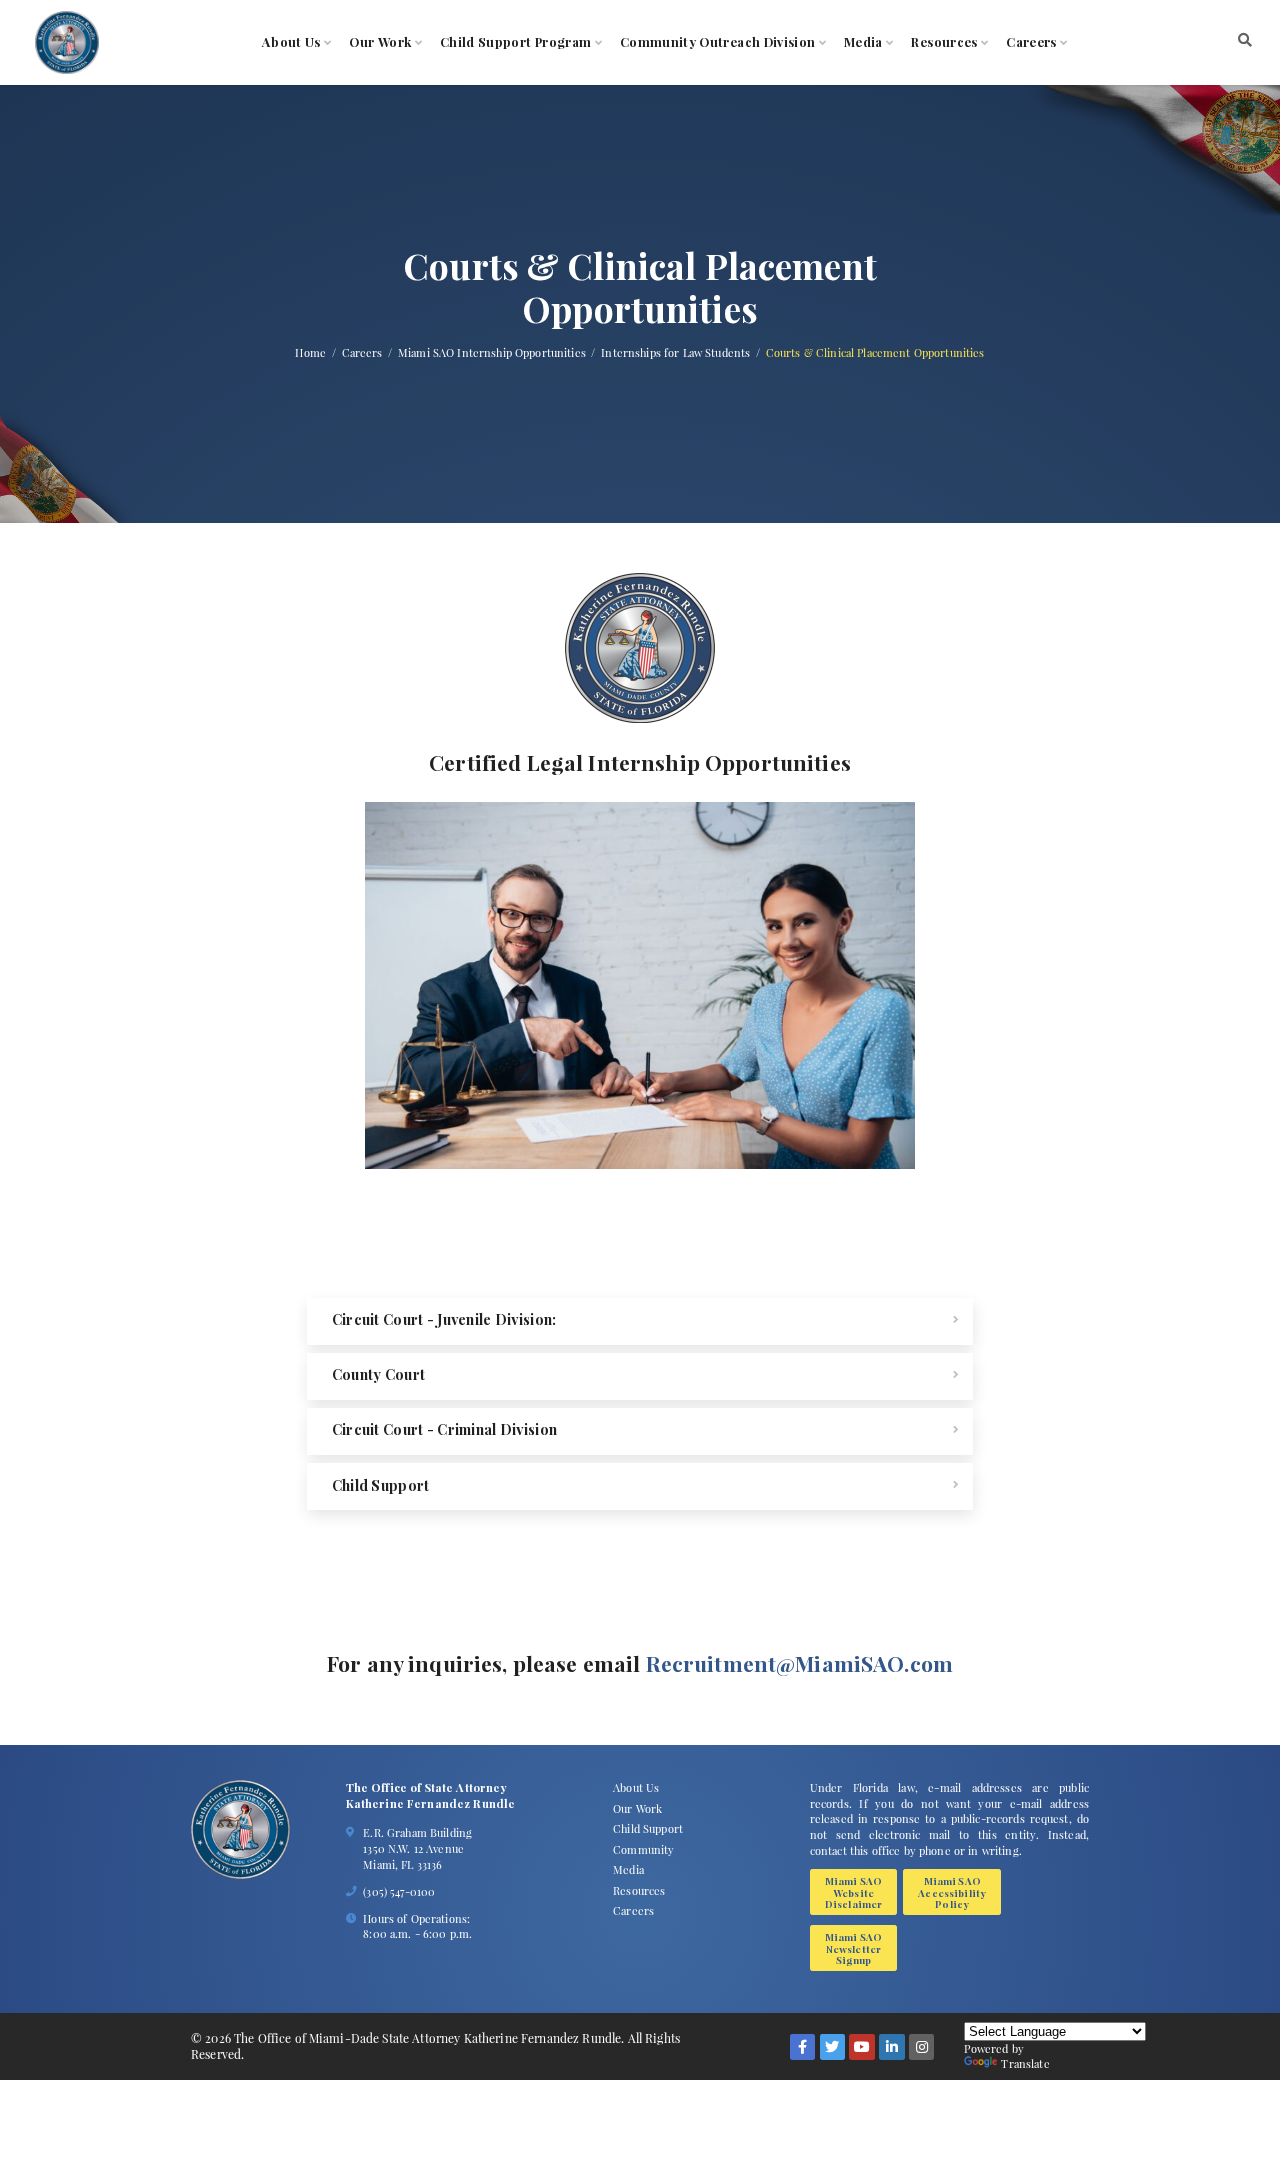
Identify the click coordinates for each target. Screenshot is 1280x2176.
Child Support (381, 1485)
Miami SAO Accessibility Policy (952, 1892)
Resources (944, 42)
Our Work (380, 42)
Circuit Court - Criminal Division (444, 1429)
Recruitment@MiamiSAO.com (799, 1663)
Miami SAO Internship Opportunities (492, 354)
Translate (1025, 2063)
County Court (378, 1374)
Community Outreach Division (718, 42)
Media (863, 42)
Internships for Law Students (675, 354)
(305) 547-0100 (399, 1891)
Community (643, 1849)
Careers (1031, 42)
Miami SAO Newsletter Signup (853, 1948)
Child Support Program (515, 42)
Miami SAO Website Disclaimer (853, 1892)
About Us (291, 42)
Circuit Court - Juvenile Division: (444, 1319)
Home (310, 354)
